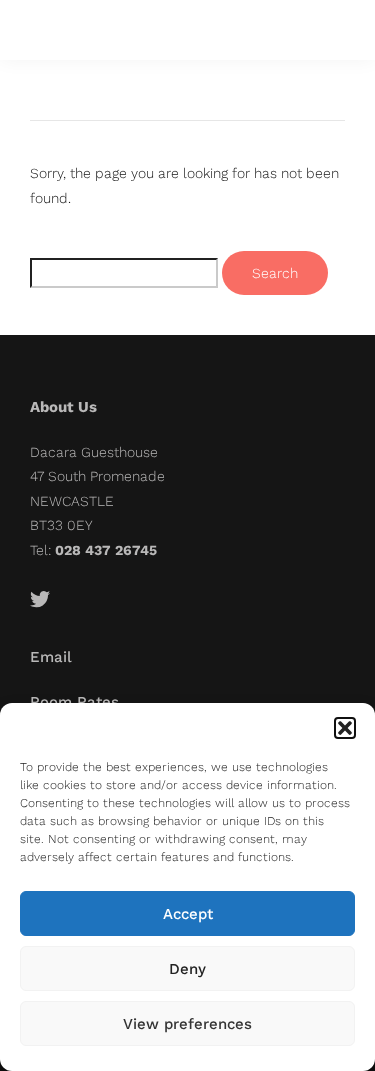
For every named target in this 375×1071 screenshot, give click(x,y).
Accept (188, 914)
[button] (345, 728)
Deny (187, 969)
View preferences (187, 1024)
